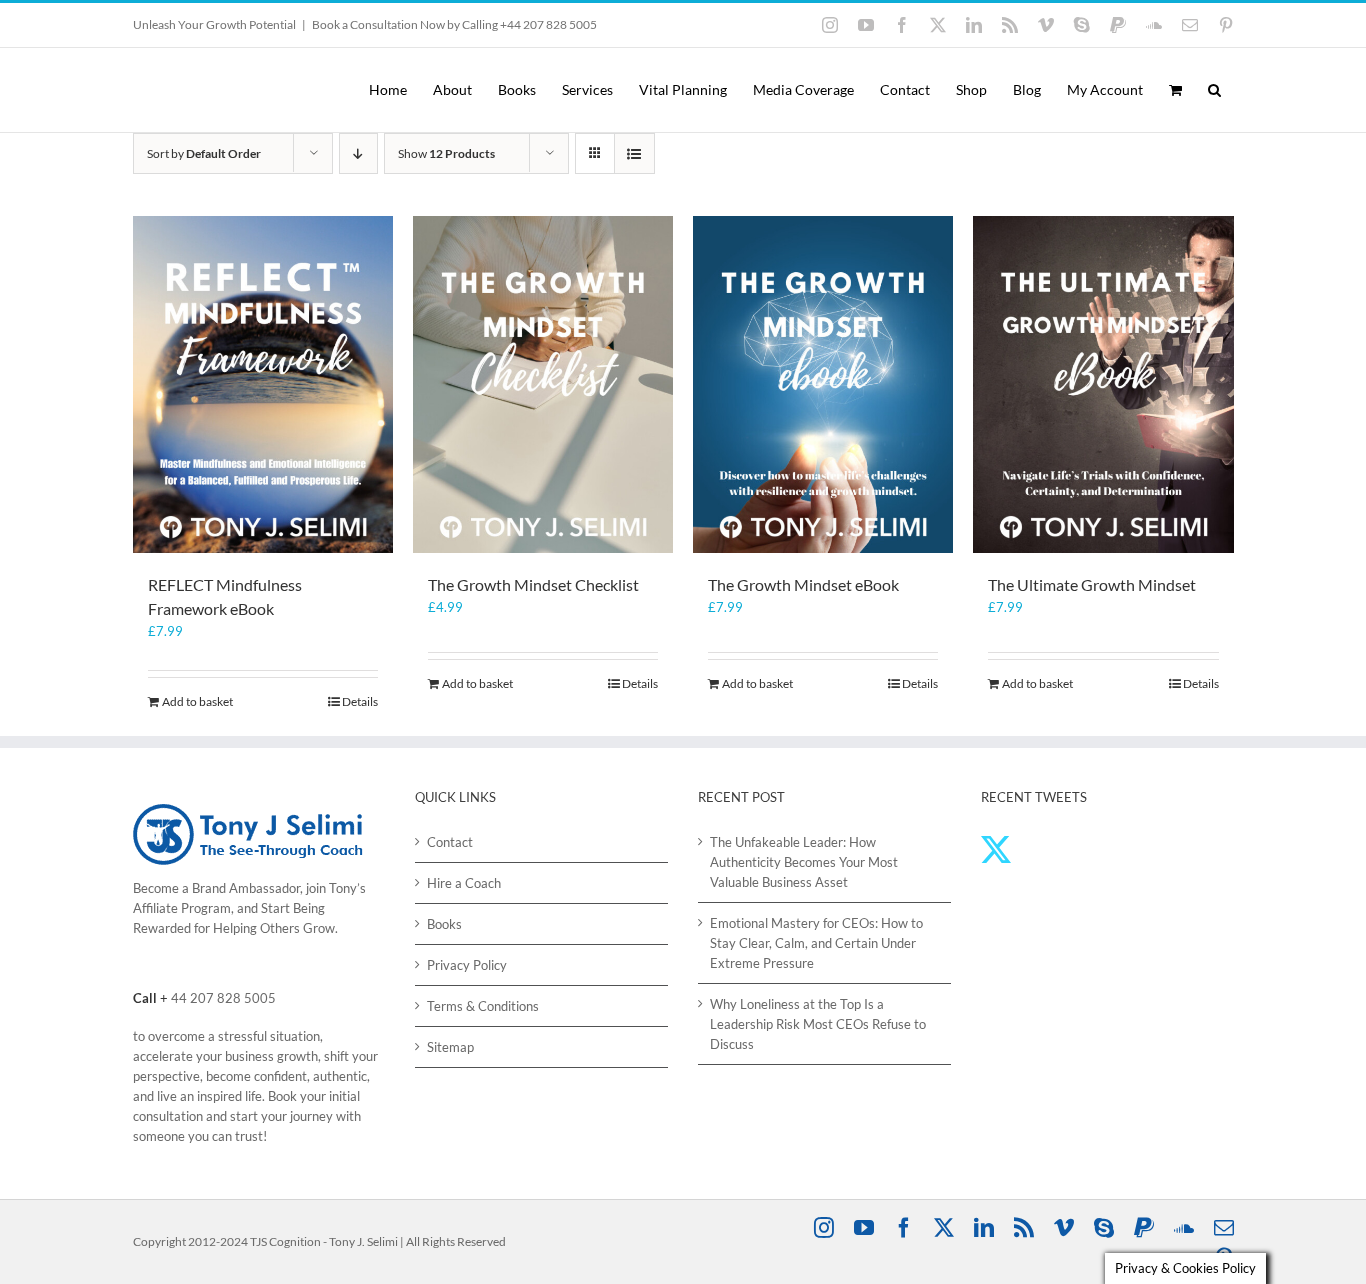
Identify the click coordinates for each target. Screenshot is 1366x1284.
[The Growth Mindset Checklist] (543, 384)
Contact (450, 842)
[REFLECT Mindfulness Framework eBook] (263, 384)
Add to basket (197, 701)
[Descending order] (358, 153)
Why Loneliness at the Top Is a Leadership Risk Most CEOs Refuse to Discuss (818, 1024)
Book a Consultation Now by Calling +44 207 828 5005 (454, 24)
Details (360, 701)
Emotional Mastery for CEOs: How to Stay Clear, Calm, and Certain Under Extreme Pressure (816, 943)
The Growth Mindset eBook (803, 584)
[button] (1214, 90)
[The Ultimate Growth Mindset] (1103, 384)
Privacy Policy (467, 965)
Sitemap (450, 1047)
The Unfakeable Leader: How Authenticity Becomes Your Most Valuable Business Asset (804, 862)
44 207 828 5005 (223, 998)
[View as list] (634, 153)
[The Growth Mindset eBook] (823, 384)
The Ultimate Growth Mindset (1092, 584)
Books (444, 924)
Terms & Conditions (483, 1006)
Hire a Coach (464, 883)
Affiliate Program (182, 908)
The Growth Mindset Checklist (533, 584)
